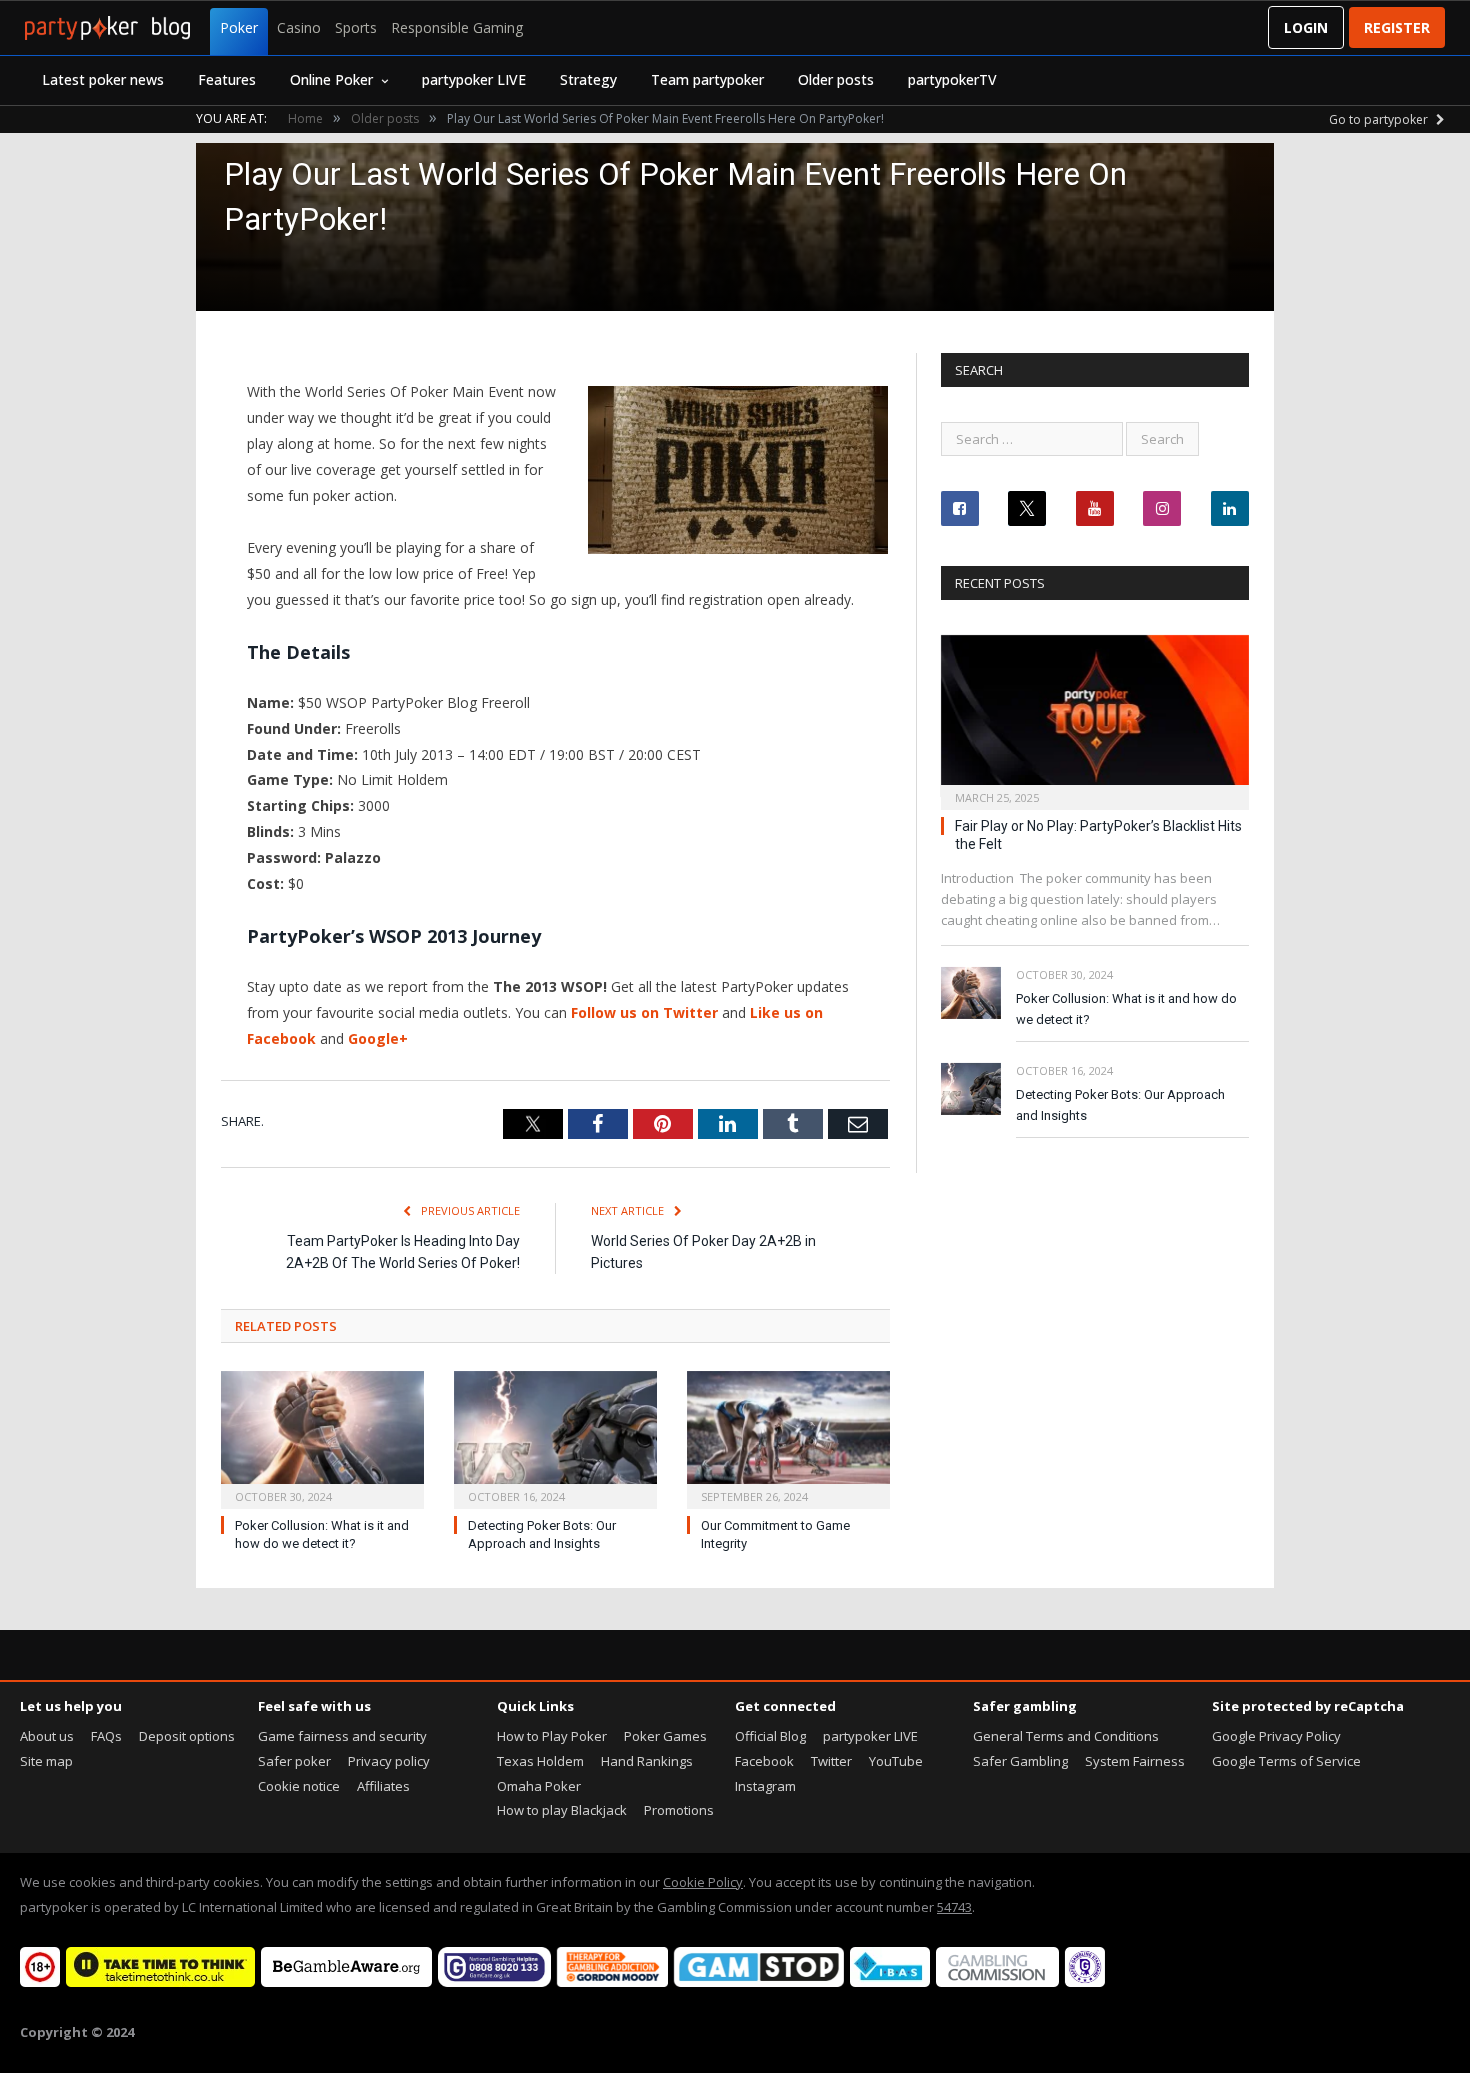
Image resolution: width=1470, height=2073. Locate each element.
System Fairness (1135, 1761)
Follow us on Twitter (644, 1012)
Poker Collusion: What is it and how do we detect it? (1126, 1009)
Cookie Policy (703, 1882)
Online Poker (331, 79)
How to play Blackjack (562, 1810)
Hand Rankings (647, 1761)
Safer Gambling (1020, 1761)
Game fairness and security (342, 1736)
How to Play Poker (552, 1736)
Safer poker (294, 1761)
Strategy (588, 79)
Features (227, 79)
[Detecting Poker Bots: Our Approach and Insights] (555, 1437)
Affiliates (383, 1786)
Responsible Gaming (457, 27)
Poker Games (665, 1736)
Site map (46, 1761)
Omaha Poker (539, 1786)
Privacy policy (389, 1761)
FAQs (106, 1736)
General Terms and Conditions (1066, 1736)
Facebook (764, 1761)
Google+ (378, 1038)
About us (47, 1736)
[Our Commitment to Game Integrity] (788, 1437)
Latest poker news (103, 79)
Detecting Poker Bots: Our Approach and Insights (1120, 1105)
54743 (954, 1907)
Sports (356, 27)
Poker (239, 27)
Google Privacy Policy (1276, 1736)
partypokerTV (952, 79)
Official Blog (770, 1736)
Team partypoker (707, 79)
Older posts (836, 79)
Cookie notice (299, 1786)
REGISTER (1397, 27)
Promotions (679, 1810)
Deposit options (187, 1736)
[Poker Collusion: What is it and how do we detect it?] (322, 1437)
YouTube (896, 1761)
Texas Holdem (540, 1761)
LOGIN (1306, 27)
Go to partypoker (1380, 119)
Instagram (765, 1786)
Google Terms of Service (1286, 1761)
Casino (299, 27)
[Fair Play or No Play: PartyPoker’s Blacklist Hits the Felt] (1095, 716)
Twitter (831, 1761)
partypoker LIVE (474, 79)
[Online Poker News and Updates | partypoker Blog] (107, 28)
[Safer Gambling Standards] (1085, 1982)
